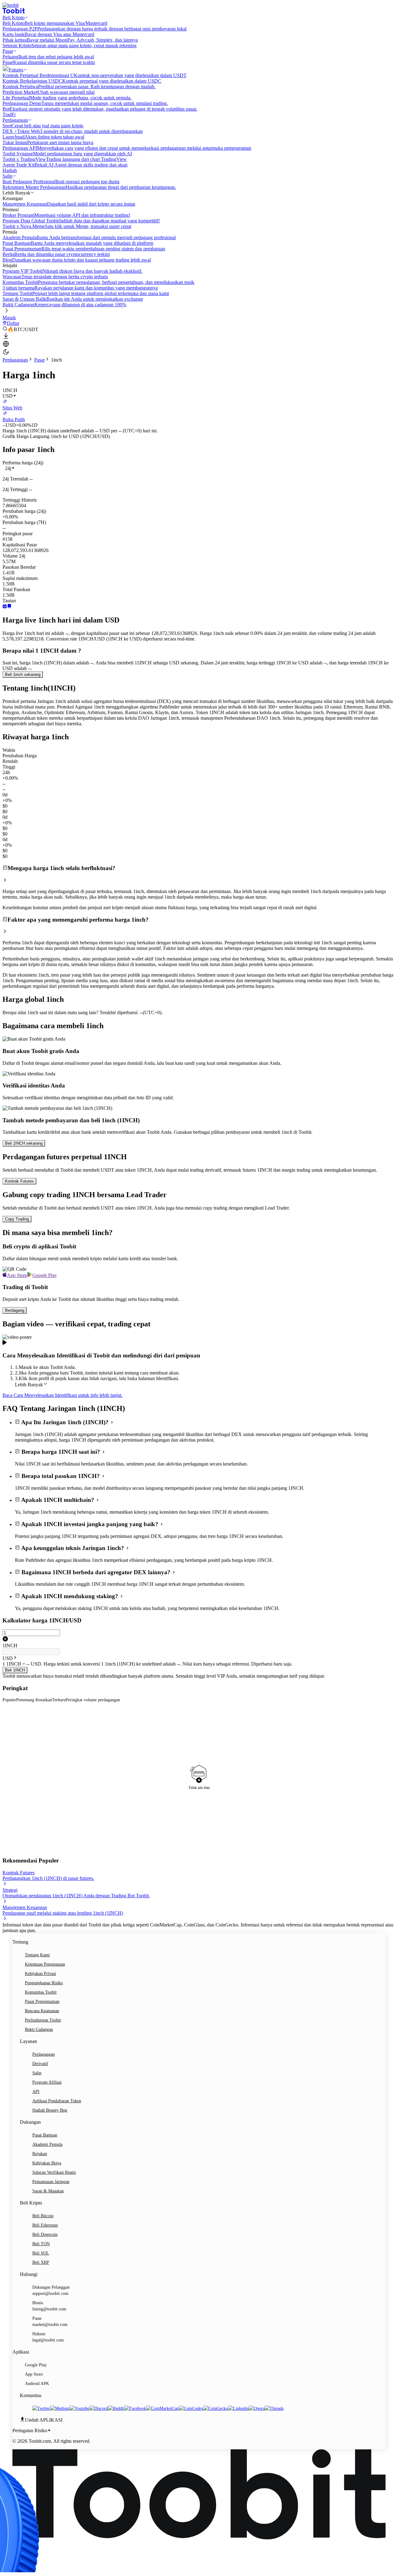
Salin (37, 2073)
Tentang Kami (37, 1955)
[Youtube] (79, 2408)
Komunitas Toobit (41, 1992)
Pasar (39, 360)
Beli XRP (41, 2262)
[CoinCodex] (191, 2408)
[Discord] (99, 2408)
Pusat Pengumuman (42, 2002)
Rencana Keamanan (42, 2011)
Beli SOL (41, 2253)
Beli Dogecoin (45, 2234)
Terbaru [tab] (59, 1700)
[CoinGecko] (216, 2408)
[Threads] (274, 2408)
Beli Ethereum (45, 2225)
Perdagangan (15, 360)
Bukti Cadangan (39, 2029)
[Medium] (60, 2408)
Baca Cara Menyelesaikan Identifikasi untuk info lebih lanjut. (62, 1395)
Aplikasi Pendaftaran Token (57, 2101)
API (36, 2092)
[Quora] (257, 2408)
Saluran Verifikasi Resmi (54, 2172)
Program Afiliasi (47, 2082)
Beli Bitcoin (43, 2216)
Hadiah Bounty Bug (50, 2110)
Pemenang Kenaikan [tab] (34, 1700)
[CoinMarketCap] (162, 2408)
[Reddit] (116, 2408)
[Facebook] (135, 2408)
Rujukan (40, 2154)
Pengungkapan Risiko (44, 1983)
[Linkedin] (238, 2408)
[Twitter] (41, 2408)
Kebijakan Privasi (40, 1974)
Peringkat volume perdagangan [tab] (93, 1700)
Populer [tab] (9, 1700)
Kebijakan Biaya (47, 2163)
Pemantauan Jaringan (51, 2182)
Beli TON (41, 2244)
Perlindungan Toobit (43, 2020)
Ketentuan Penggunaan (45, 1964)
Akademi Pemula (47, 2144)
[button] (10, 468)
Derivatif (40, 2064)
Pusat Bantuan (45, 2135)
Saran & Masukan (48, 2191)
